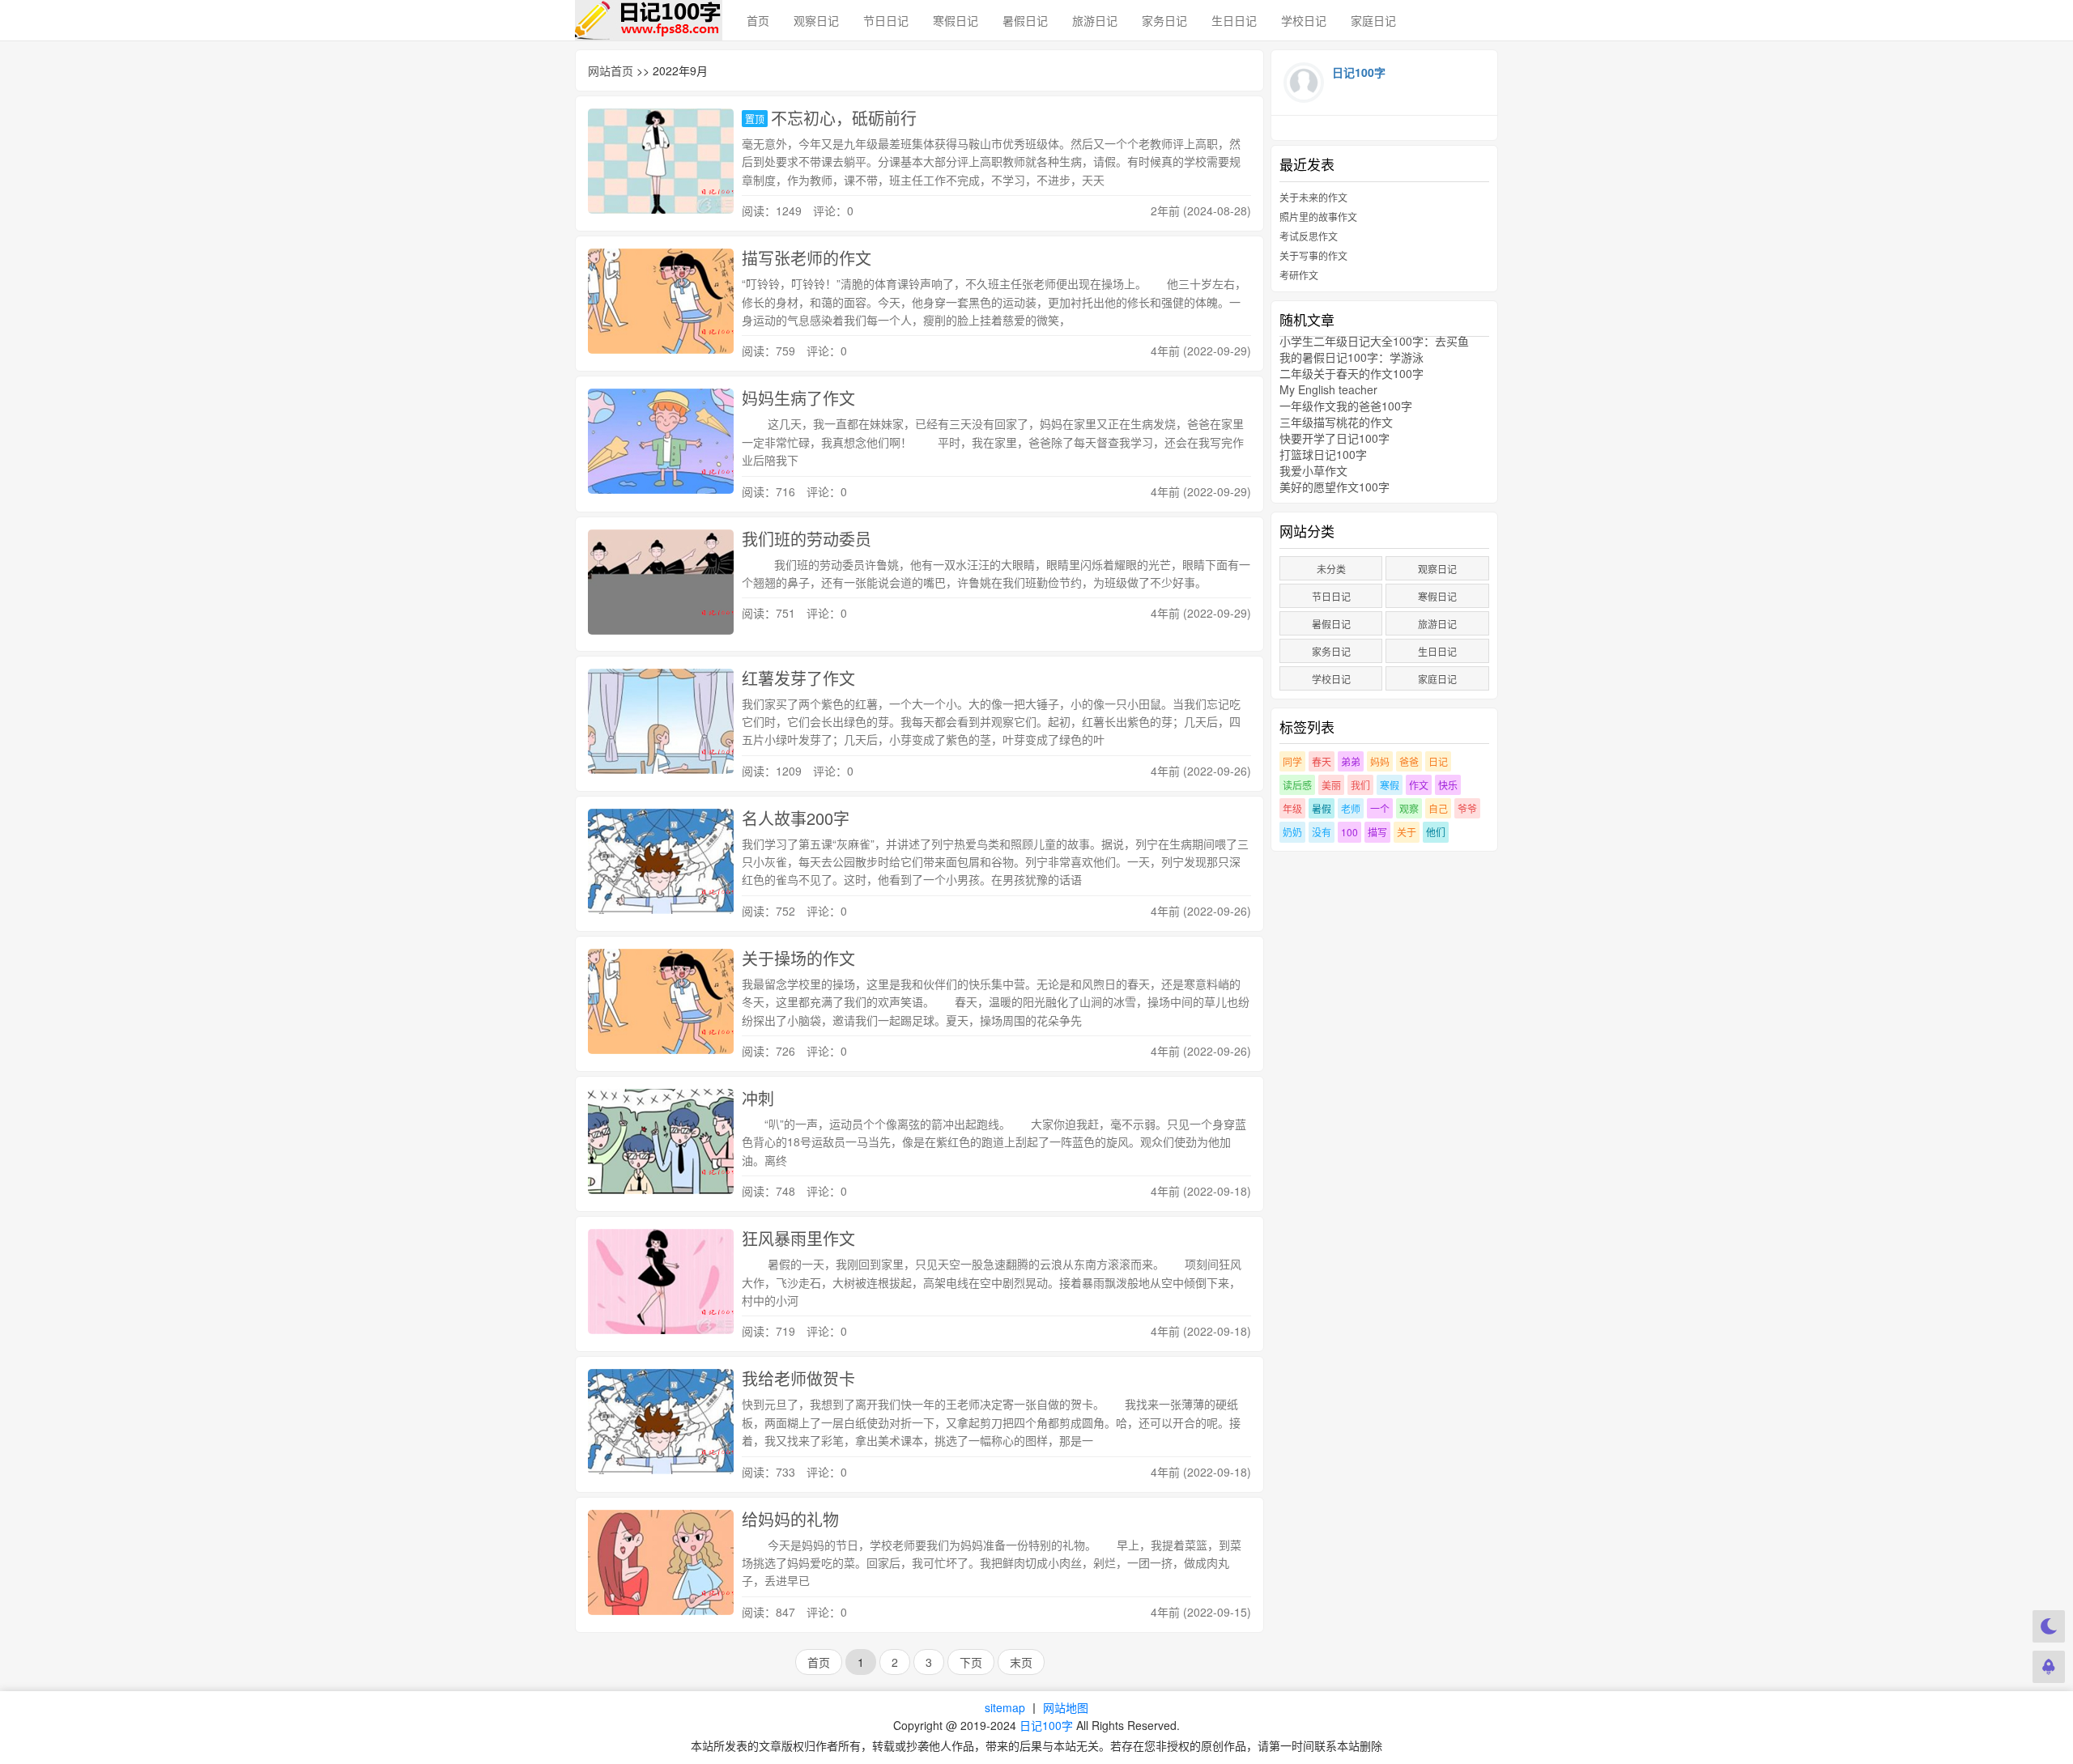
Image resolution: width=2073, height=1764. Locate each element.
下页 (971, 1662)
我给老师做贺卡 (798, 1378)
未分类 (1331, 569)
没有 (1322, 832)
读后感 (1297, 785)
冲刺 (758, 1098)
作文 (1419, 785)
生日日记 (1234, 20)
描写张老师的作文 (807, 258)
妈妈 (1380, 761)
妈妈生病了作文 (798, 398)
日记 (1438, 761)
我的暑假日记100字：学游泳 (1351, 357)
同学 (1292, 761)
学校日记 (1304, 20)
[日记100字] (649, 20)
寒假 (1390, 785)
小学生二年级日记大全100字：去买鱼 (1374, 341)
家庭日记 (1373, 20)
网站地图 (1066, 1707)
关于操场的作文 (798, 958)
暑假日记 (1025, 20)
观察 (1409, 808)
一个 (1380, 808)
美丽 (1331, 785)
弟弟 (1351, 761)
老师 (1351, 808)
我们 (1360, 785)
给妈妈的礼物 (790, 1519)
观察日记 (816, 20)
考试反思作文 (1309, 236)
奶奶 (1292, 832)
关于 (1407, 832)
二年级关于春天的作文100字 (1351, 373)
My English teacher (1328, 389)
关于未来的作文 (1313, 197)
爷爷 (1467, 808)
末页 (1021, 1662)
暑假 (1322, 808)
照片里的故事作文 (1318, 217)
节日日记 (886, 20)
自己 (1438, 808)
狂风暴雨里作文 (798, 1238)
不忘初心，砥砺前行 (844, 118)
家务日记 (1164, 20)
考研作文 (1299, 275)
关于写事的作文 (1313, 255)
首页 (758, 20)
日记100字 (1046, 1725)
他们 (1436, 832)
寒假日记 (956, 20)
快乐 (1448, 785)
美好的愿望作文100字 (1334, 487)
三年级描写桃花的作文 (1336, 422)
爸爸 (1409, 761)
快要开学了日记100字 (1334, 438)
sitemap (1005, 1707)
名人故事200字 (796, 818)
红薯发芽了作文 (798, 678)
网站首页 (611, 70)
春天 (1322, 761)
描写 (1377, 832)
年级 (1292, 808)
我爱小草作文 (1313, 470)
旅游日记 (1095, 20)
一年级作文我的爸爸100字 (1346, 406)
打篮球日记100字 (1323, 454)
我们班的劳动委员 (807, 539)
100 (1349, 832)
